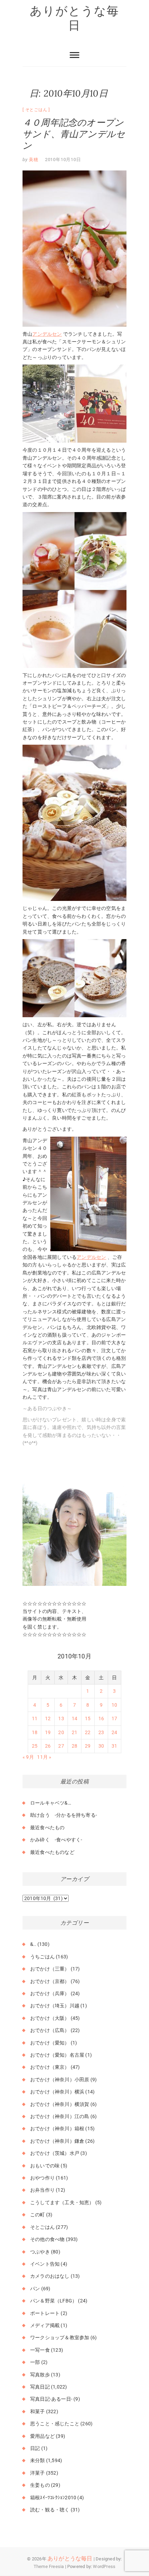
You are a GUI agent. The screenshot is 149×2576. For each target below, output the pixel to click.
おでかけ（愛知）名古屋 (57, 2055)
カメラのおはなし (50, 2276)
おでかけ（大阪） (50, 2018)
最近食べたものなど (52, 1852)
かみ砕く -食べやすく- (56, 1840)
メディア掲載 (45, 2325)
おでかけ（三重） (50, 1969)
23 (101, 1732)
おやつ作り (42, 2178)
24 (114, 1732)
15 (88, 1718)
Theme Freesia (49, 2566)
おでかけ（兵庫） (50, 1993)
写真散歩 (40, 2375)
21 (74, 1732)
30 (101, 1746)
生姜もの (40, 2485)
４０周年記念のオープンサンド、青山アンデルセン (74, 134)
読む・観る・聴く (50, 2510)
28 (74, 1746)
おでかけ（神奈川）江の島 (60, 2116)
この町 (38, 2215)
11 (35, 1718)
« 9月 (28, 1757)
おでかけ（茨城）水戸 (55, 2153)
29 (88, 1746)
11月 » (44, 1757)
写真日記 (40, 2387)
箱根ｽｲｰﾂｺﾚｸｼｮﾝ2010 (53, 2498)
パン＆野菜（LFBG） (54, 2301)
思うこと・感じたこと (55, 2424)
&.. (33, 1944)
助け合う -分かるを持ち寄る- (64, 1815)
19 (48, 1732)
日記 (35, 2448)
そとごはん (36, 110)
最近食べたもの (47, 1828)
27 (61, 1746)
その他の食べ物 (47, 2239)
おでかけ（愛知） (50, 2043)
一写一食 (40, 2350)
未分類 (38, 2460)
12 (48, 1718)
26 (48, 1746)
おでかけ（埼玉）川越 (55, 2006)
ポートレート (45, 2313)
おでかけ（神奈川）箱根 (57, 2128)
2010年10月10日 (63, 160)
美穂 (33, 160)
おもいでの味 (45, 2166)
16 (101, 1718)
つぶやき (40, 2252)
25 (35, 1746)
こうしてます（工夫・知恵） (62, 2202)
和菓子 (38, 2411)
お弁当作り (42, 2190)
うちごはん (42, 1957)
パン (35, 2289)
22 (88, 1732)
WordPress (104, 2566)
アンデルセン (47, 334)
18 (35, 1732)
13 (61, 1718)
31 (114, 1746)
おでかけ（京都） (50, 1981)
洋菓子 (38, 2473)
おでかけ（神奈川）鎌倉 (57, 2141)
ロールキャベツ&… (51, 1803)
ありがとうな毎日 (74, 18)
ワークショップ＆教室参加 (60, 2337)
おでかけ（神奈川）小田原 (60, 2080)
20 (61, 1732)
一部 (35, 2362)
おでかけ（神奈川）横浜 (57, 2092)
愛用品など (42, 2436)
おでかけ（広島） (50, 2030)
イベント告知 (45, 2264)
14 (74, 1718)
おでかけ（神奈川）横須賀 (60, 2104)
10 (114, 1705)
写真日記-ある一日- (51, 2399)
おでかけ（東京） (50, 2067)
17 (114, 1718)
